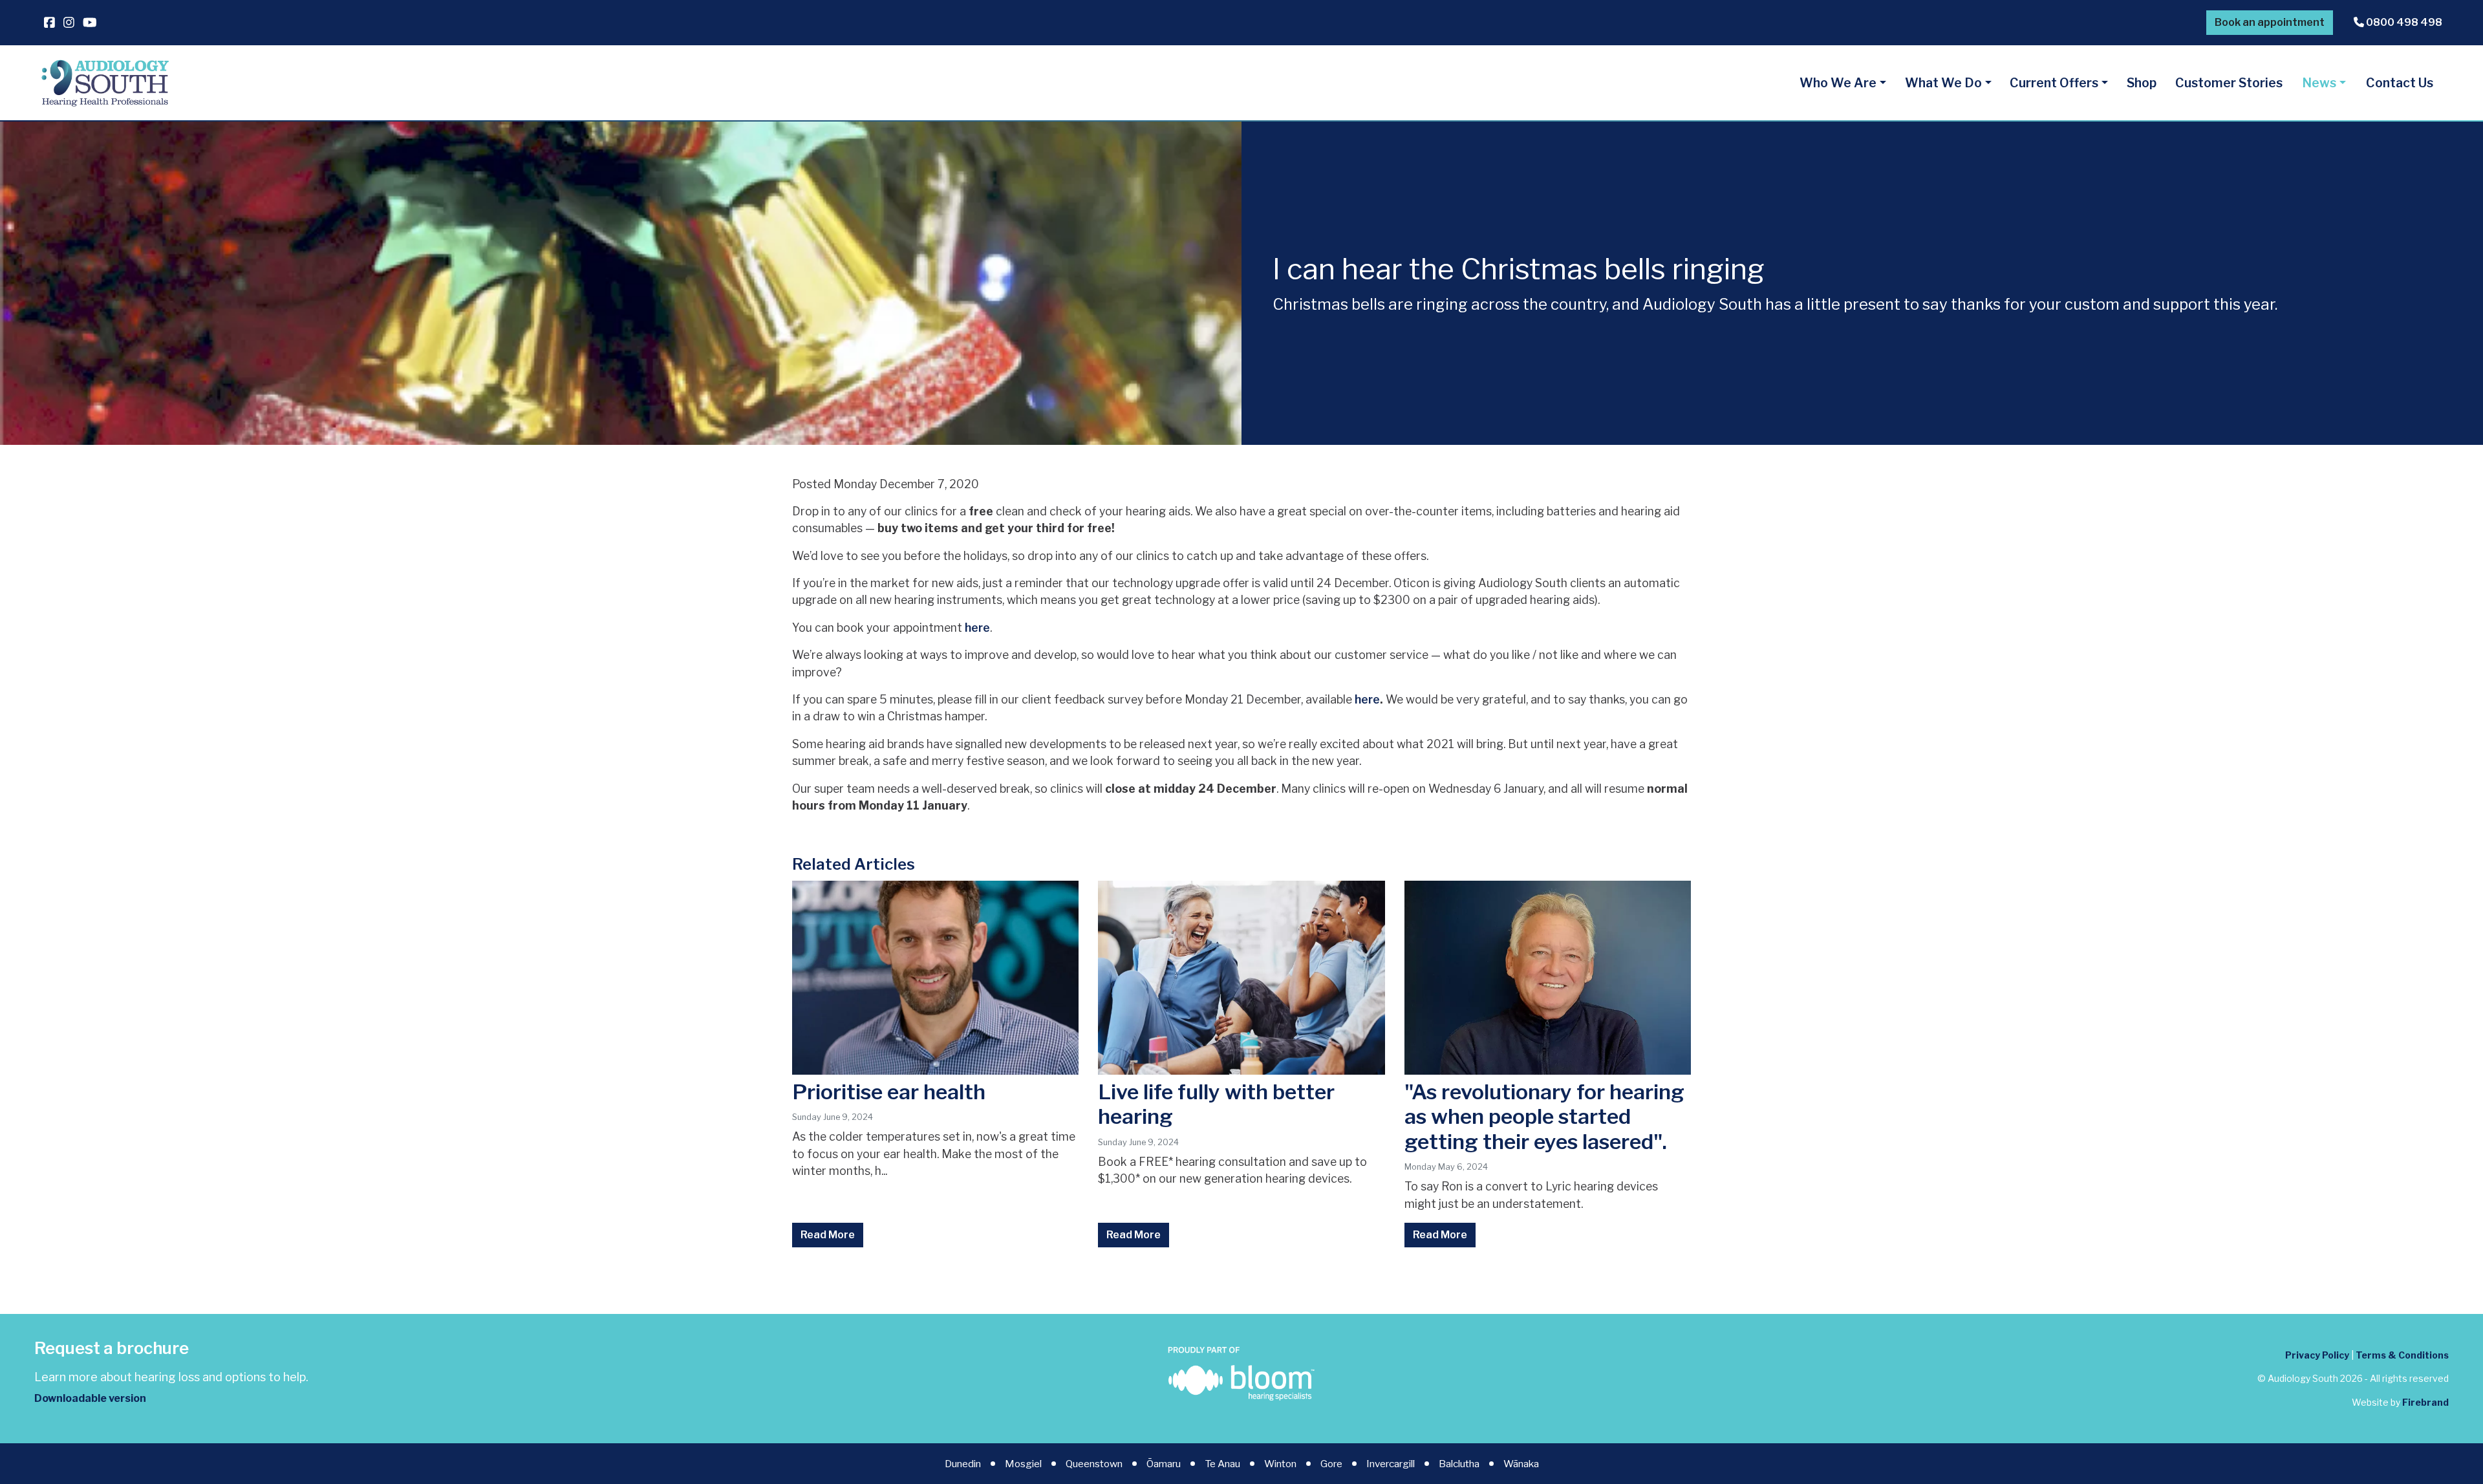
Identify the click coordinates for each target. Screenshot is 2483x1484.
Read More (828, 1235)
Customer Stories (2229, 83)
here (977, 628)
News (2319, 83)
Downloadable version (90, 1398)
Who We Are (1838, 83)
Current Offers (2054, 83)
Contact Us (2400, 83)
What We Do (1943, 83)
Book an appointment (2270, 22)
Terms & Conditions (2402, 1355)
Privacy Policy (2317, 1355)
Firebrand (2425, 1402)
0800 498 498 (2403, 22)
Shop (2142, 83)
